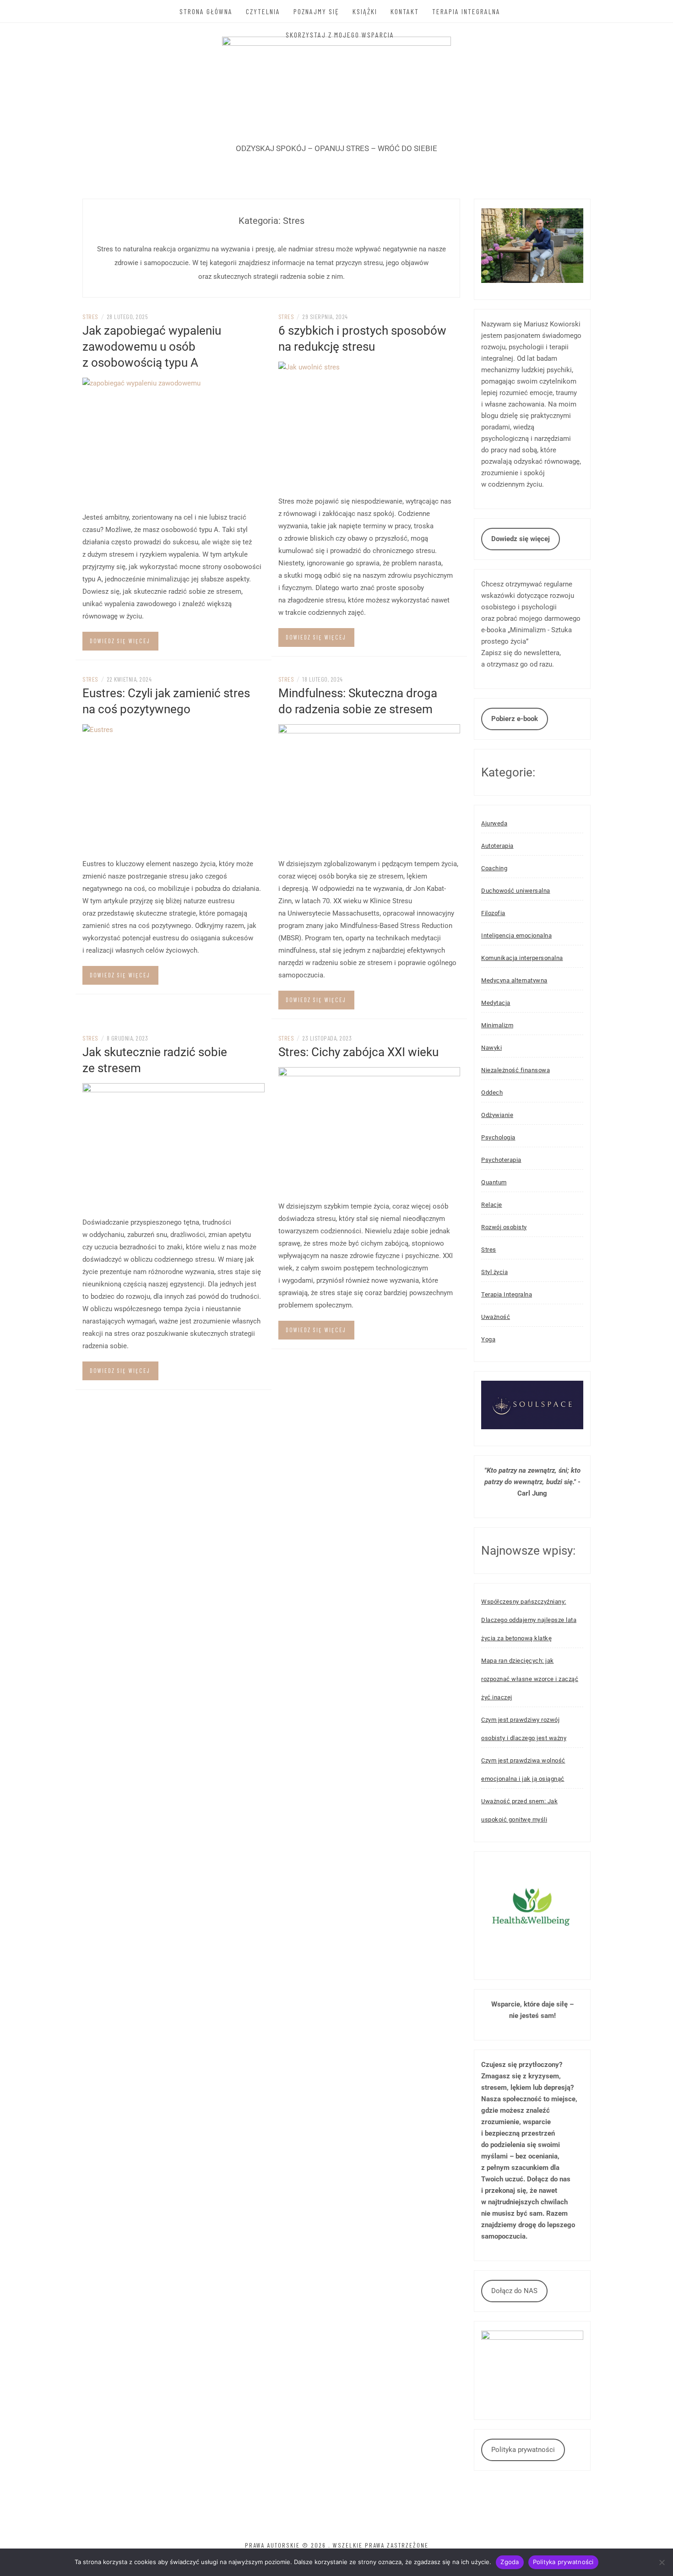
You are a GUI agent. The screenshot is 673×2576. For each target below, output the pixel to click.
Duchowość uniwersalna (516, 891)
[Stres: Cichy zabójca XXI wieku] (369, 1131)
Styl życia (494, 1272)
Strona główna (206, 11)
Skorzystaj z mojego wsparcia (340, 35)
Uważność (496, 1317)
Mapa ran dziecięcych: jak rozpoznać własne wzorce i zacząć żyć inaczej (530, 1679)
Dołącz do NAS (514, 2291)
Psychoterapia (501, 1160)
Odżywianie (497, 1115)
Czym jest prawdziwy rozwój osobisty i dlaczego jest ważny (524, 1729)
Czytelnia (263, 11)
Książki (365, 11)
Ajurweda (494, 823)
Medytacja (496, 1003)
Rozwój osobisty (504, 1227)
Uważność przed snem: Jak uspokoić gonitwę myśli (519, 1810)
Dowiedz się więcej (120, 641)
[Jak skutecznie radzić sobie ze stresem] (174, 1147)
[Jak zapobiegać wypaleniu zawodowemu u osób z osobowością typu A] (174, 441)
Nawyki (491, 1048)
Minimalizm (497, 1025)
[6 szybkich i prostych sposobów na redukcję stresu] (369, 425)
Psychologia (498, 1137)
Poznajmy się (316, 11)
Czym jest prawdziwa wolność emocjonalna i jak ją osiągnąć (523, 1770)
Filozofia (493, 913)
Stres (90, 317)
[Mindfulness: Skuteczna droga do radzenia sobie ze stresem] (369, 788)
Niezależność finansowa (516, 1070)
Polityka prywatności (523, 2450)
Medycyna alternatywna (514, 980)
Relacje (492, 1205)
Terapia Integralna (466, 11)
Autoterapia (497, 846)
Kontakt (405, 11)
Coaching (494, 868)
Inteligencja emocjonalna (516, 935)
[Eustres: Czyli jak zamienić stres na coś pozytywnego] (174, 788)
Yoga (488, 1339)
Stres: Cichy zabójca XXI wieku (358, 1052)
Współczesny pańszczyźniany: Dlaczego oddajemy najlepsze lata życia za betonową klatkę (529, 1620)
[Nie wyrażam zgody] (662, 2562)
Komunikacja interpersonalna (522, 958)
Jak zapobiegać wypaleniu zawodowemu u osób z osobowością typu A (152, 347)
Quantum (494, 1182)
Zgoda (510, 2562)
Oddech (492, 1093)
